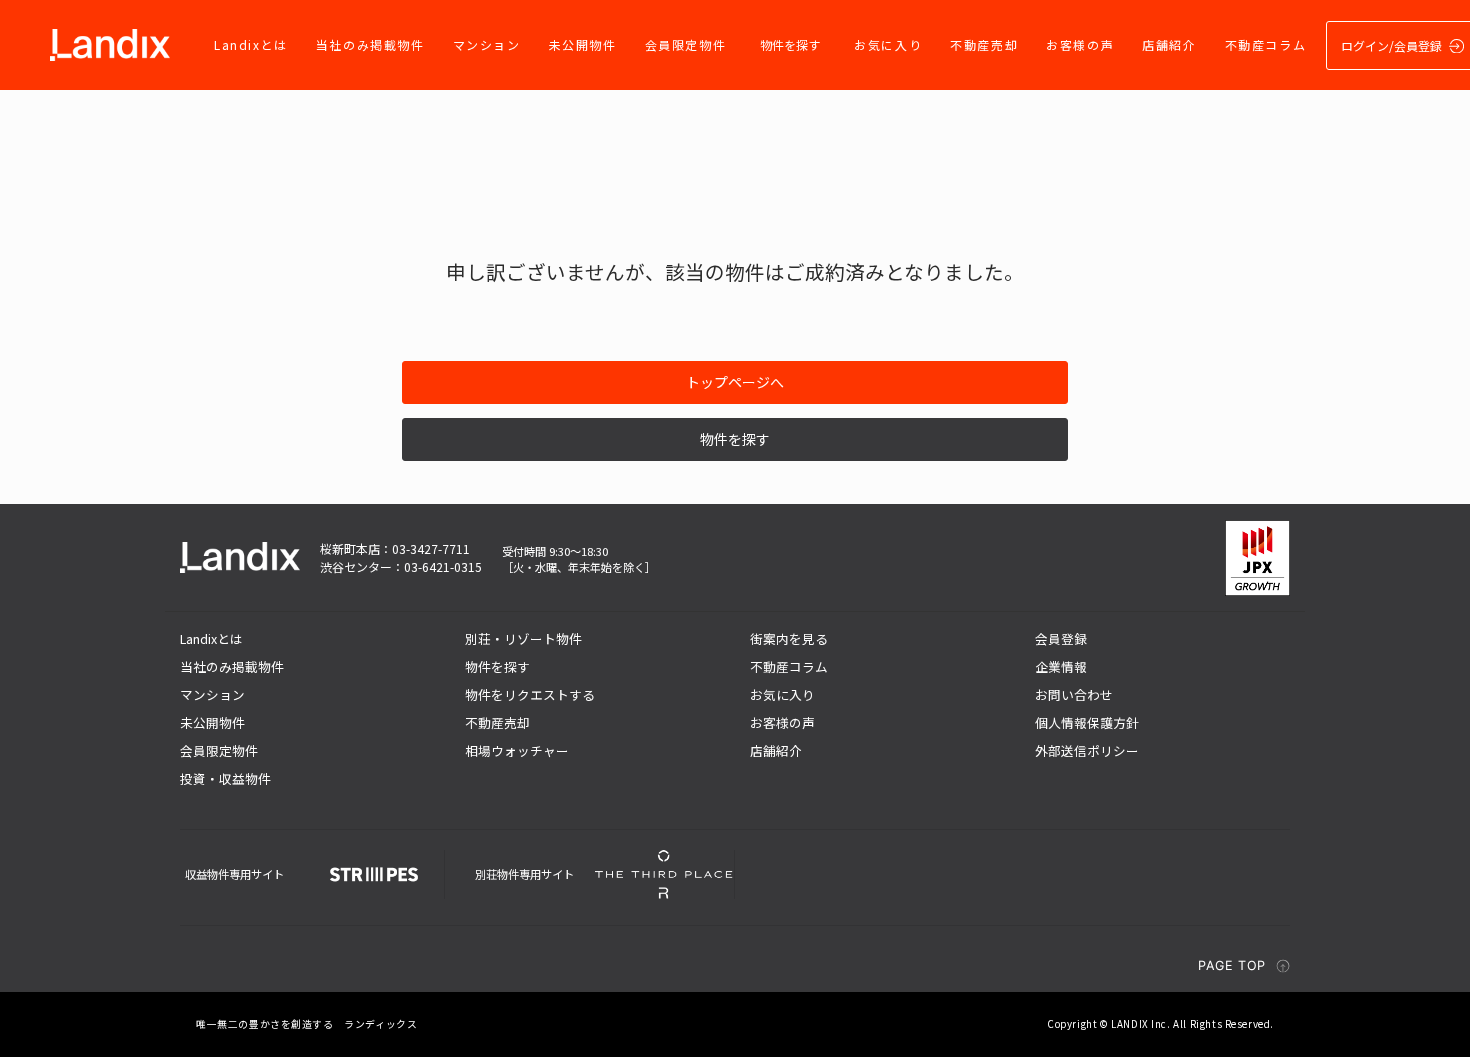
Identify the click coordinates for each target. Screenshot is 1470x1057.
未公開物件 (583, 44)
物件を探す (790, 44)
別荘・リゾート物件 (523, 638)
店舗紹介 (1169, 44)
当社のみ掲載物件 (370, 44)
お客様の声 (1080, 44)
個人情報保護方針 (1087, 722)
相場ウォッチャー (517, 750)
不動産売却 (984, 44)
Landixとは (251, 44)
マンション (487, 44)
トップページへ (735, 382)
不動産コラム (1266, 44)
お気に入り (888, 44)
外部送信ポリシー (1087, 750)
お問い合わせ (1074, 694)
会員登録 (1061, 638)
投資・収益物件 (225, 778)
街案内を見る (789, 638)
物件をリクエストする (530, 694)
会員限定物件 (686, 44)
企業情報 (1061, 666)
